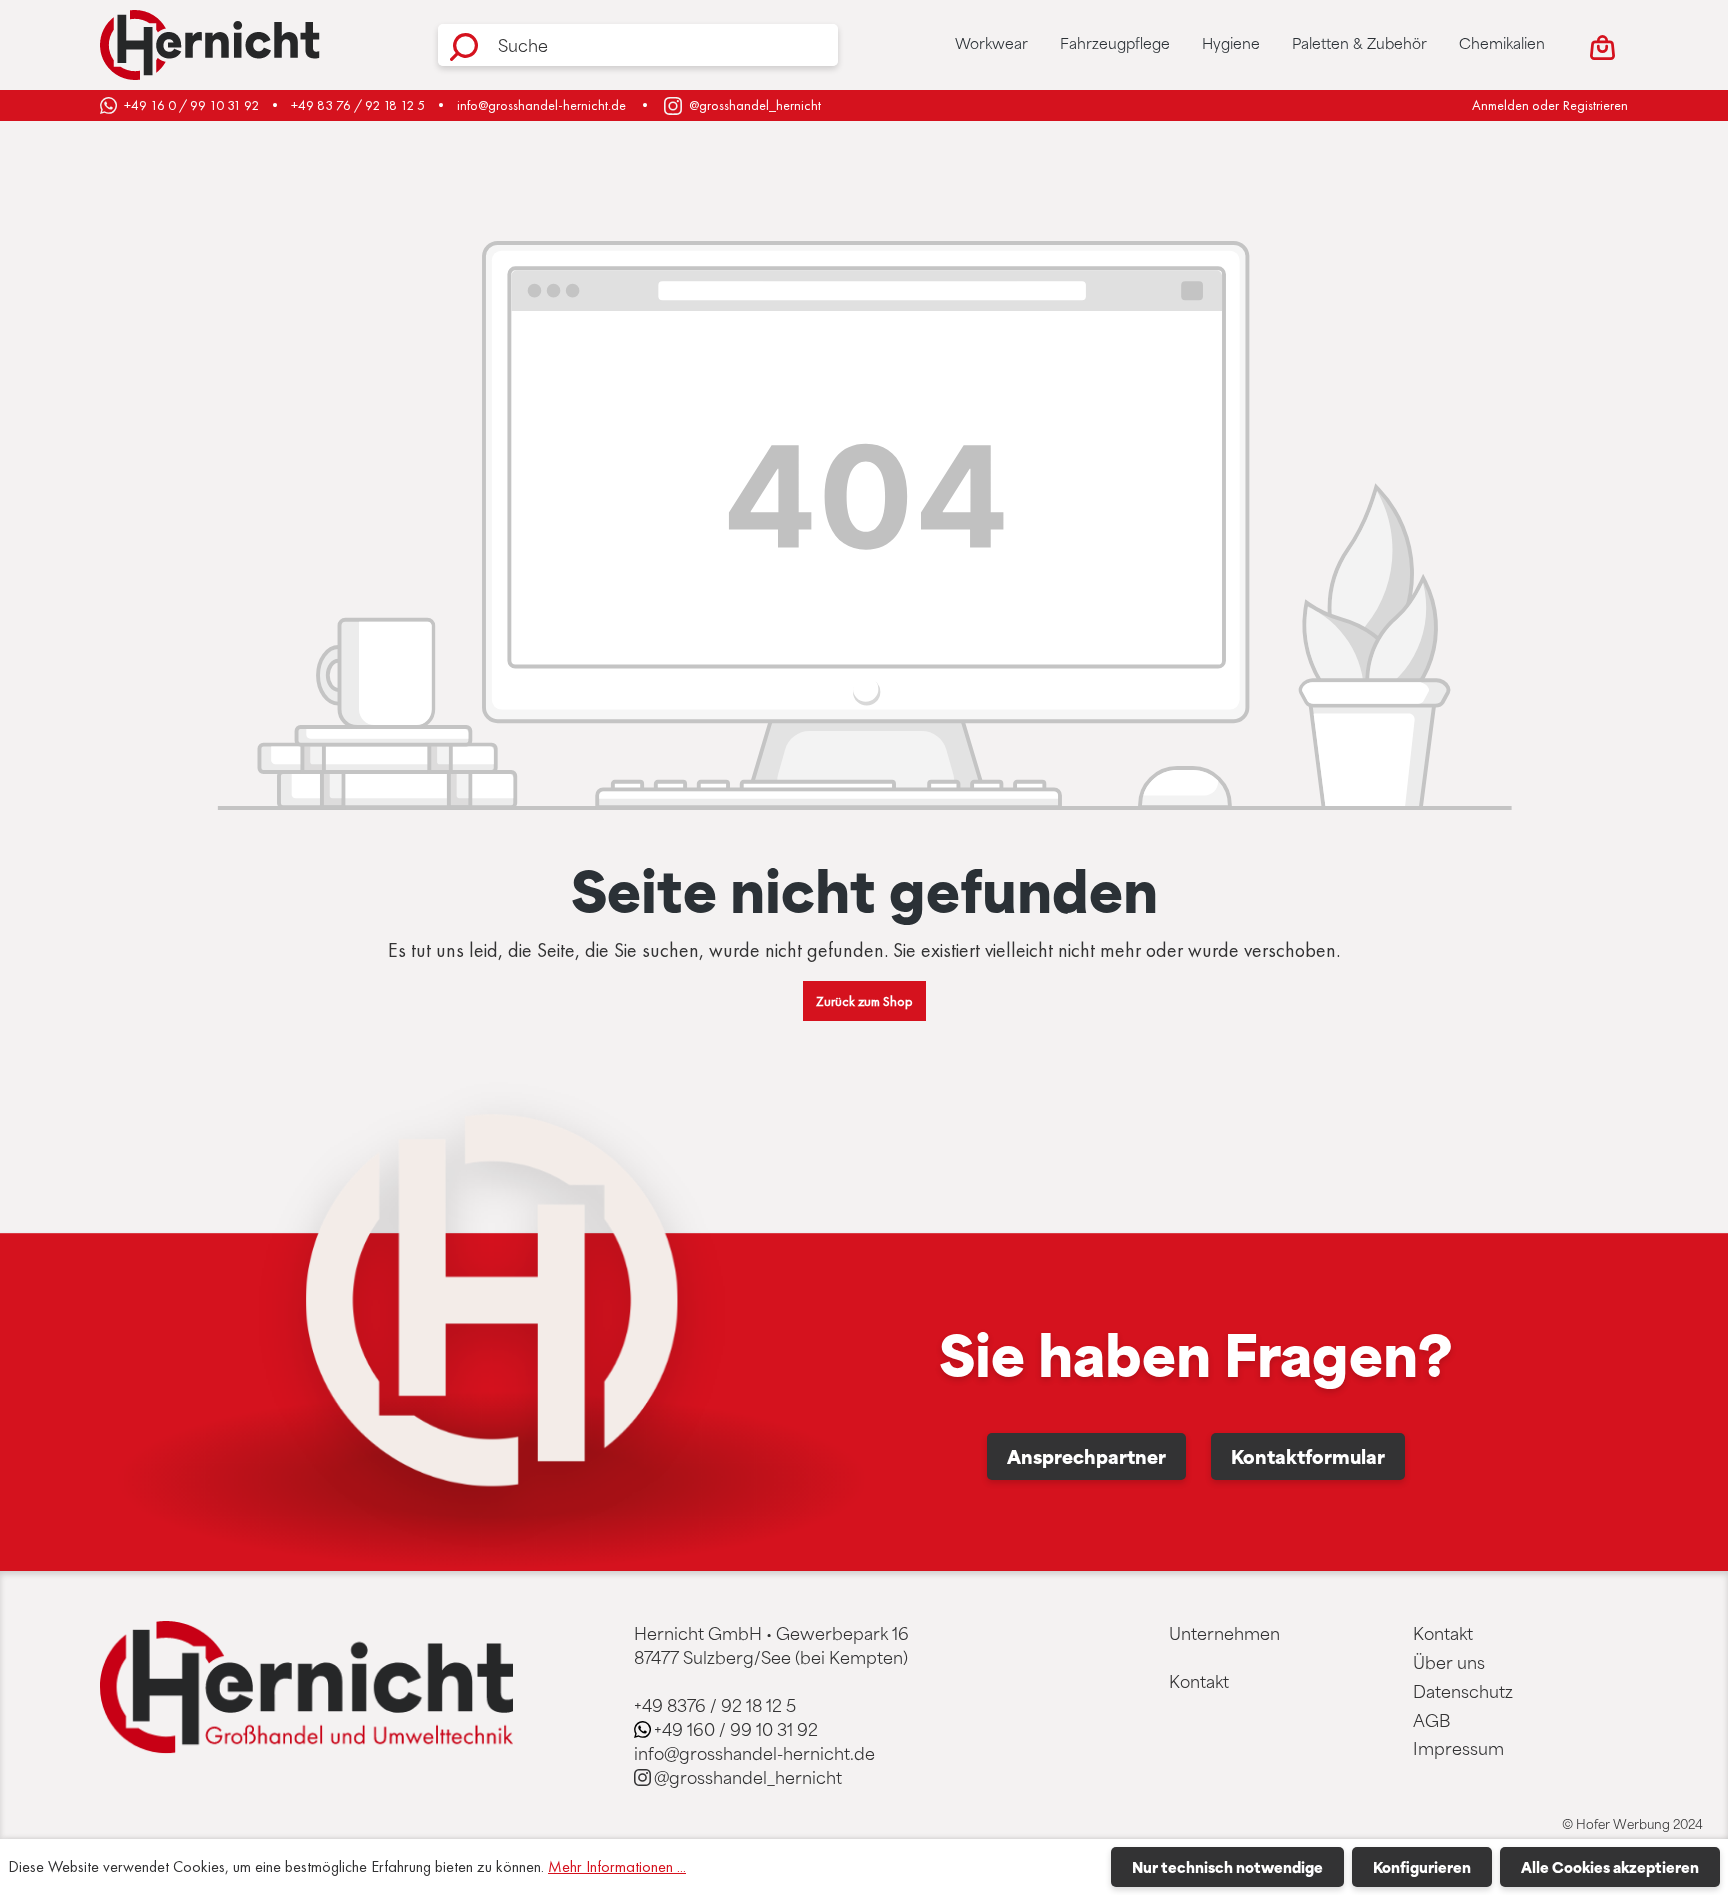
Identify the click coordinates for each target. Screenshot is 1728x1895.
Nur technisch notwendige (1227, 1867)
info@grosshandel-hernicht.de (541, 105)
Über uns (1449, 1662)
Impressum (1458, 1748)
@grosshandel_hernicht (755, 105)
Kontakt (1199, 1681)
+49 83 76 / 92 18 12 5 (358, 105)
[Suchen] (464, 45)
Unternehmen (1224, 1633)
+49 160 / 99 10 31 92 (736, 1729)
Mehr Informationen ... (617, 1866)
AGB (1431, 1720)
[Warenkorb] (1602, 45)
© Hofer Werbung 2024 (1632, 1824)
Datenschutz (1463, 1691)
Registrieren (1595, 105)
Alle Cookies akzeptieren (1610, 1867)
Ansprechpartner (1086, 1456)
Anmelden (1500, 105)
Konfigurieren (1422, 1867)
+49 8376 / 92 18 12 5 (715, 1705)
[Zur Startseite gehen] (210, 45)
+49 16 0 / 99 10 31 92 (191, 105)
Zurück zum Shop (864, 1001)
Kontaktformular (1308, 1456)
